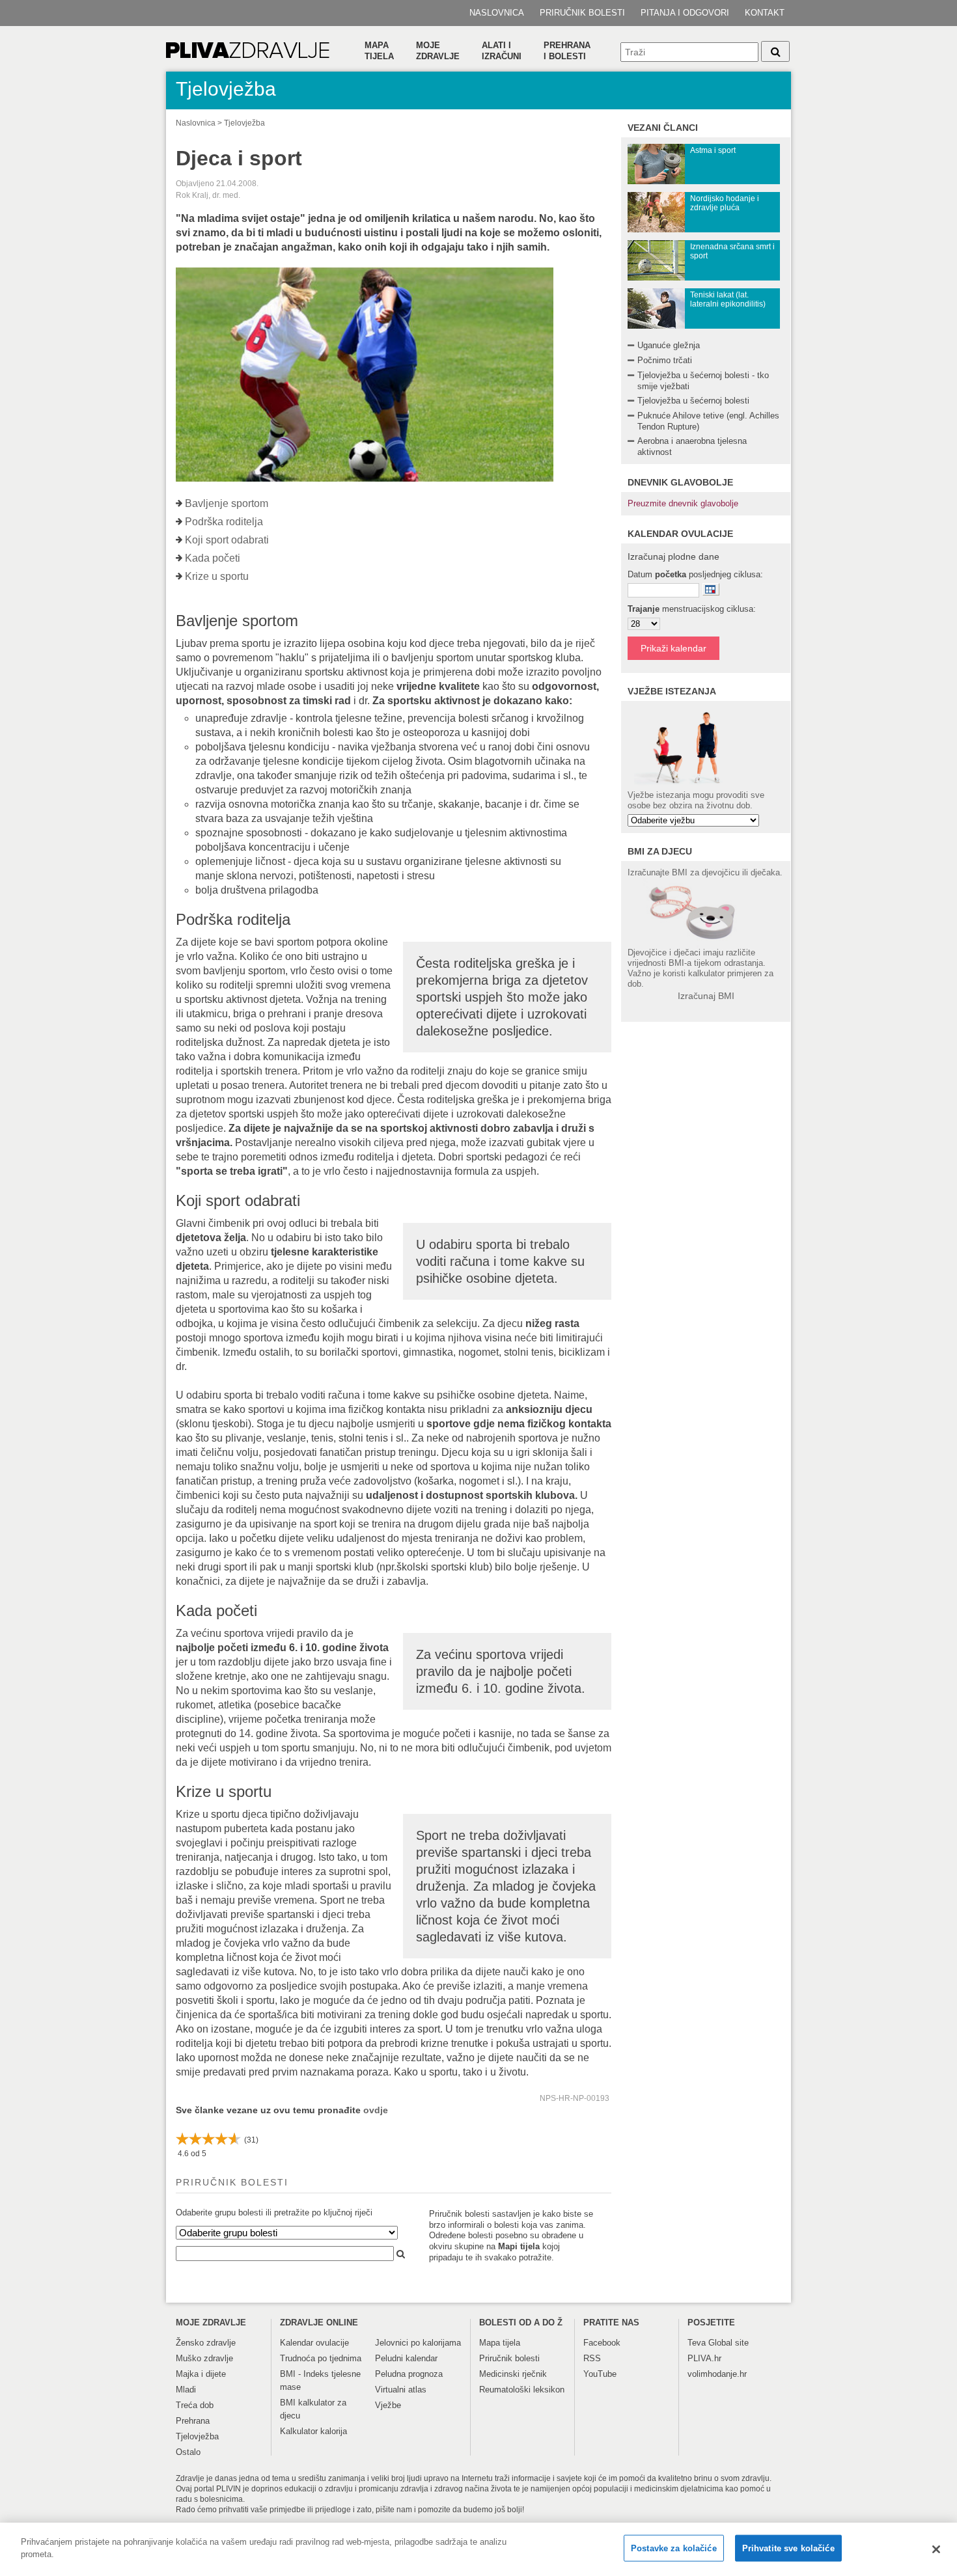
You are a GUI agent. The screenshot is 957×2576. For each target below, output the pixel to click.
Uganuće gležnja (669, 345)
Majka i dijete (201, 2374)
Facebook (602, 2343)
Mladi (186, 2390)
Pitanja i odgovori (685, 13)
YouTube (600, 2374)
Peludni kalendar (406, 2358)
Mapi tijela (519, 2246)
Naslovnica (497, 13)
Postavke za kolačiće (674, 2548)
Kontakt (765, 13)
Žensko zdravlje (206, 2343)
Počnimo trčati (665, 360)
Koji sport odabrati (227, 540)
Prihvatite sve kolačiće (788, 2548)
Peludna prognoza (409, 2374)
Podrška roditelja (224, 522)
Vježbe (388, 2405)
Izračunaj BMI (706, 996)
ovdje (376, 2110)
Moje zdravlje (438, 51)
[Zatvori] (936, 2549)
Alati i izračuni (502, 51)
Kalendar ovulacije (314, 2343)
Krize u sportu (217, 576)
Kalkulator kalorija (313, 2431)
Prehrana (193, 2421)
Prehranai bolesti (567, 51)
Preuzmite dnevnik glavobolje (683, 503)
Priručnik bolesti (582, 13)
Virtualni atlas (401, 2390)
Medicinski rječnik (513, 2374)
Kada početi (213, 558)
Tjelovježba (244, 123)
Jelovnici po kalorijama (418, 2343)
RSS (592, 2358)
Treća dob (195, 2405)
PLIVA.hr (704, 2358)
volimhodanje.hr (717, 2374)
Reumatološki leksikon (522, 2390)
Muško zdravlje (204, 2358)
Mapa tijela (379, 51)
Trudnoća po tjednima (321, 2358)
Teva (697, 2343)
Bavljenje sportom (227, 503)
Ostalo (188, 2452)
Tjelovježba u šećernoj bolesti (693, 401)
